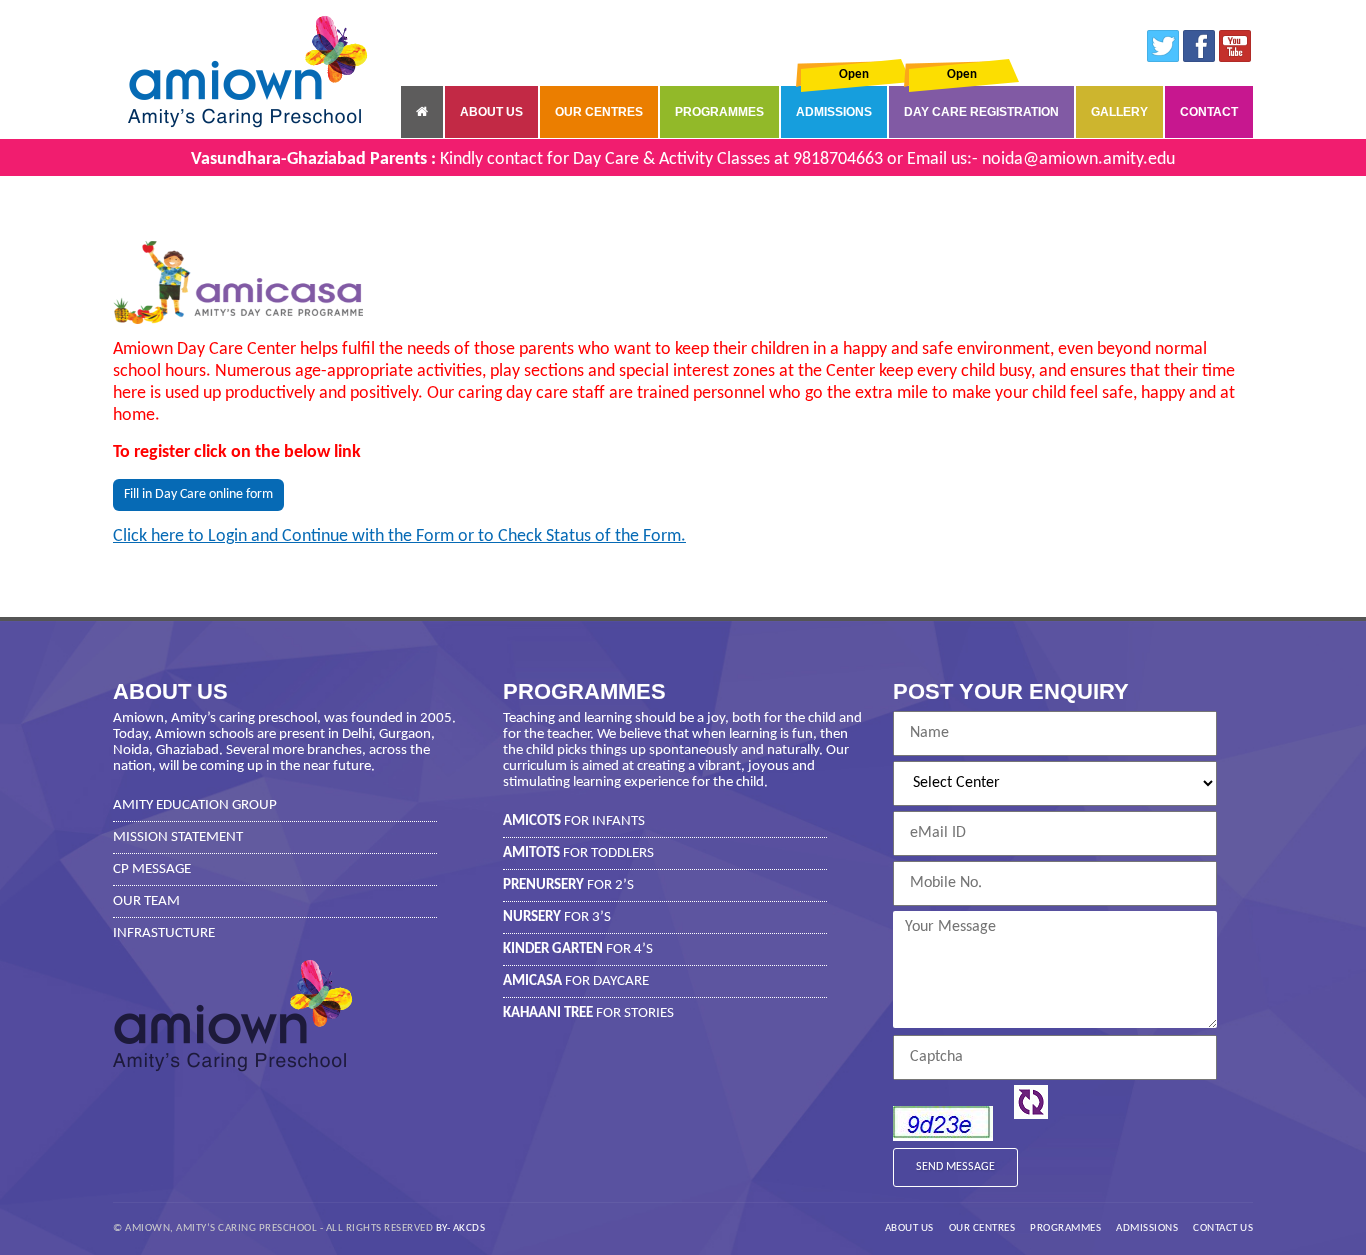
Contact (1209, 112)
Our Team (146, 901)
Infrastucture (164, 933)
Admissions (834, 112)
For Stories (588, 1013)
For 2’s (568, 885)
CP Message (152, 869)
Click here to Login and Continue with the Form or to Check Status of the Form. (399, 536)
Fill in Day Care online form (198, 494)
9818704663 (838, 159)
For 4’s (578, 949)
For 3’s (557, 917)
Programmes (719, 112)
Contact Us (1223, 1228)
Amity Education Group (195, 805)
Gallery (1119, 112)
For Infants (574, 821)
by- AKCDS (461, 1228)
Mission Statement (178, 837)
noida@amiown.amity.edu (1078, 159)
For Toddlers (578, 853)
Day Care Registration (981, 112)
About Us (491, 112)
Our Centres (599, 112)
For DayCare (576, 981)
